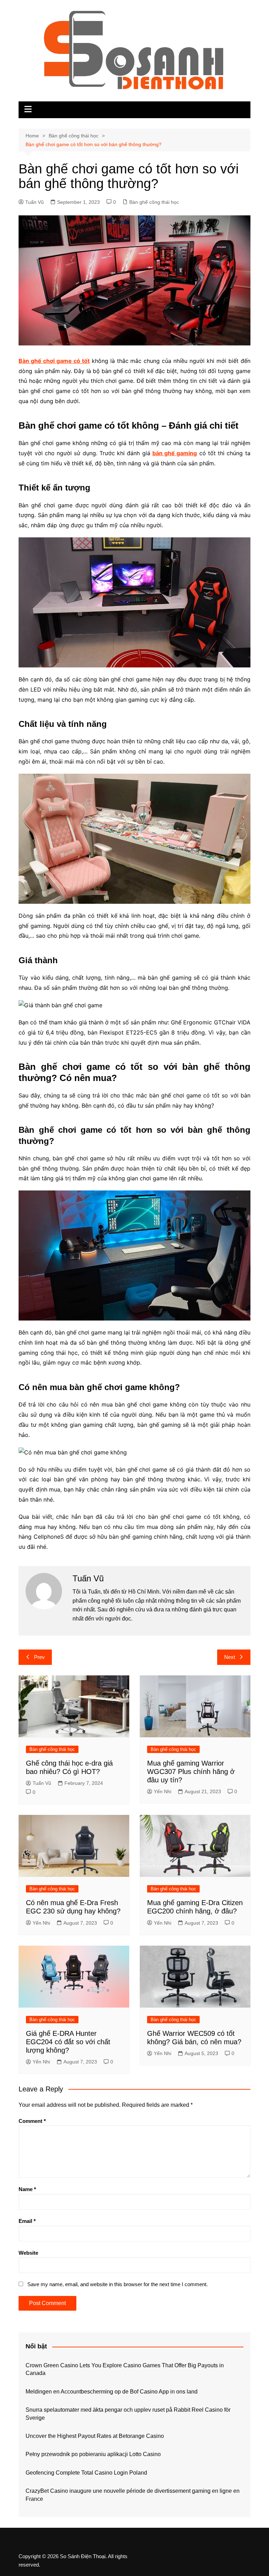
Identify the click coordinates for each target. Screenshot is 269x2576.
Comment (32, 2121)
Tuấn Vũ (35, 202)
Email (27, 2221)
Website (28, 2253)
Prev (39, 1657)
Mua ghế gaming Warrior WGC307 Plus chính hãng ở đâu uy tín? (191, 1772)
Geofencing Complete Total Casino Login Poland (86, 2473)
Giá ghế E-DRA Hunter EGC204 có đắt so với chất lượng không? (68, 2042)
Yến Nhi (163, 1791)
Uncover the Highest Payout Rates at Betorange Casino (95, 2436)
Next (230, 1657)
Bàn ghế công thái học (154, 202)
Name (27, 2189)
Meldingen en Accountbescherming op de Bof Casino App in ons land (112, 2392)
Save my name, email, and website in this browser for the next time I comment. (118, 2284)
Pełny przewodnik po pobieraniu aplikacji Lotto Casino (93, 2454)
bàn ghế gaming (175, 453)
